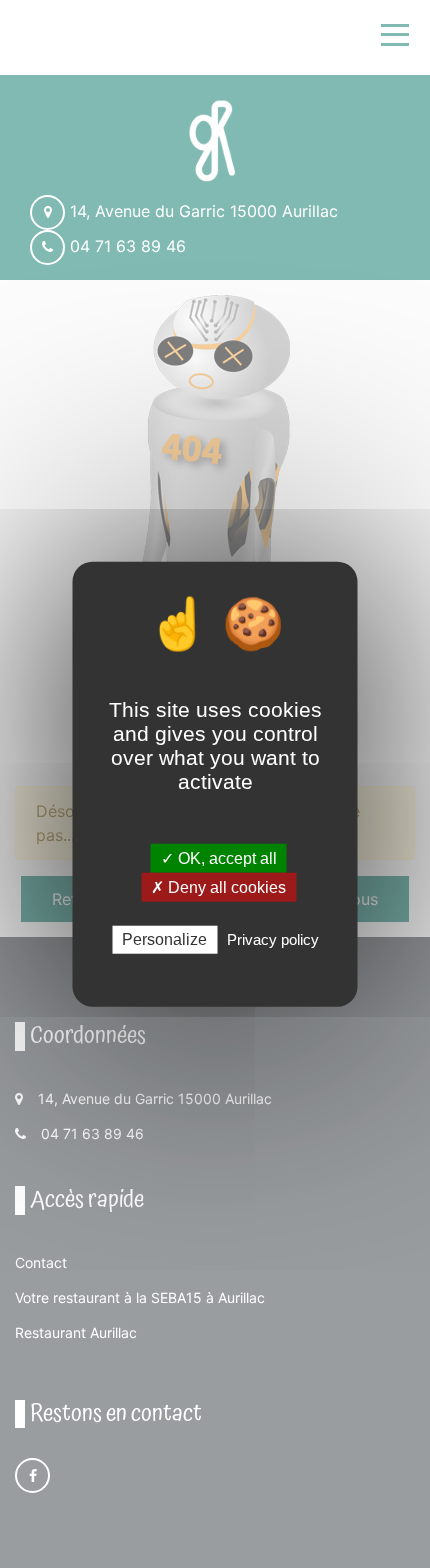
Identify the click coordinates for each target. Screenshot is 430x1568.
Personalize (164, 939)
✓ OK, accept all (219, 858)
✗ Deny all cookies (218, 887)
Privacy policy (273, 939)
